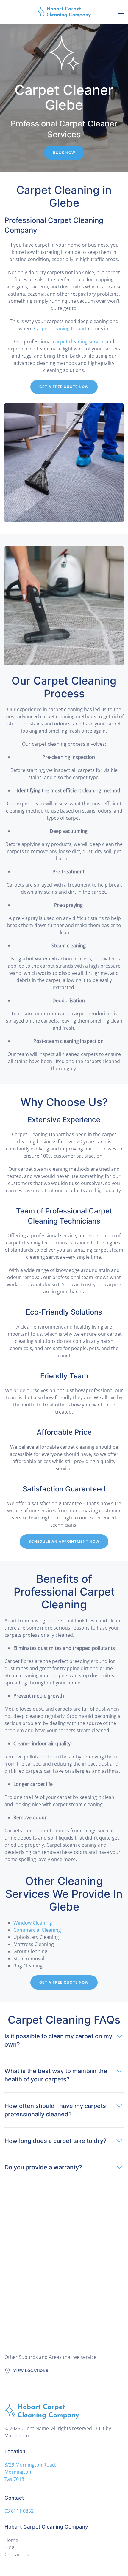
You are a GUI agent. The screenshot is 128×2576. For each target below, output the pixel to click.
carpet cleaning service (79, 342)
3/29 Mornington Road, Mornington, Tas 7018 (30, 2472)
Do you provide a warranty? (43, 2167)
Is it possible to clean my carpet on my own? (58, 2040)
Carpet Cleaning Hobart (60, 328)
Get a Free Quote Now (64, 387)
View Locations (31, 2371)
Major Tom (17, 2436)
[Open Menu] (121, 12)
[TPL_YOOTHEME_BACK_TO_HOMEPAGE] (64, 12)
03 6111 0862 (19, 2511)
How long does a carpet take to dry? (56, 2141)
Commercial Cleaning (37, 1930)
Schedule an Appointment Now (64, 1541)
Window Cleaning (33, 1923)
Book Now (64, 153)
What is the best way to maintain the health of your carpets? (56, 2075)
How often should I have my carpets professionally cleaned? (55, 2110)
